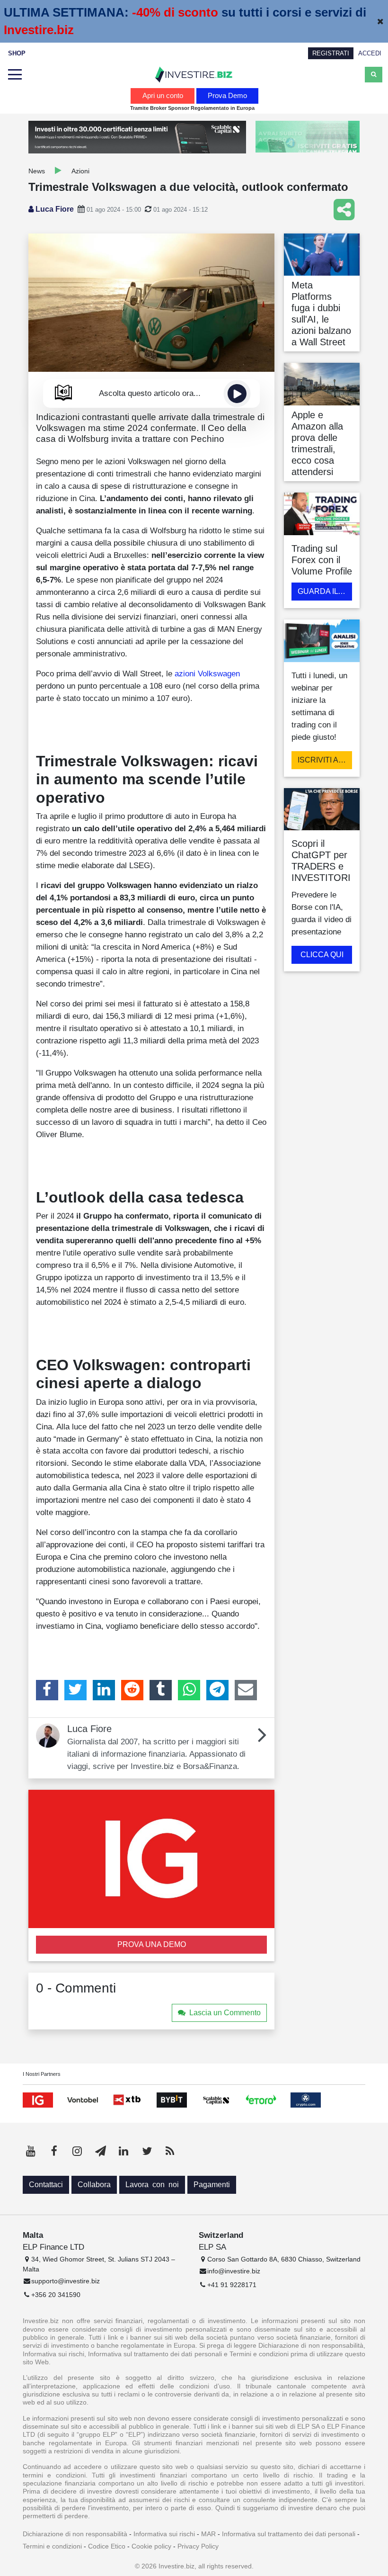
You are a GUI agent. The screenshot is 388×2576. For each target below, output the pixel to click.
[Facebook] (47, 1690)
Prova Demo (227, 95)
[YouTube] (31, 2151)
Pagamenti (212, 2185)
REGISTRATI (331, 53)
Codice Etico (107, 2546)
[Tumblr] (161, 1690)
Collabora (94, 2185)
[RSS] (170, 2151)
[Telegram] (217, 1690)
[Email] (246, 1690)
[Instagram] (77, 2151)
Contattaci (46, 2185)
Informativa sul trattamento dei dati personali (289, 2534)
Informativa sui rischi (164, 2534)
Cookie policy (151, 2546)
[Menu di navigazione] (15, 75)
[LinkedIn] (104, 1690)
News (37, 171)
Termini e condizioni (52, 2546)
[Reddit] (132, 1690)
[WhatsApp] (189, 1690)
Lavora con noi (152, 2185)
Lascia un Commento (225, 2013)
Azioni (80, 171)
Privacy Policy (198, 2546)
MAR (208, 2534)
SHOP (17, 53)
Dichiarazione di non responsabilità (75, 2534)
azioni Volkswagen (207, 673)
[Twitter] (75, 1690)
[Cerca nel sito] (374, 74)
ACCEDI (370, 53)
